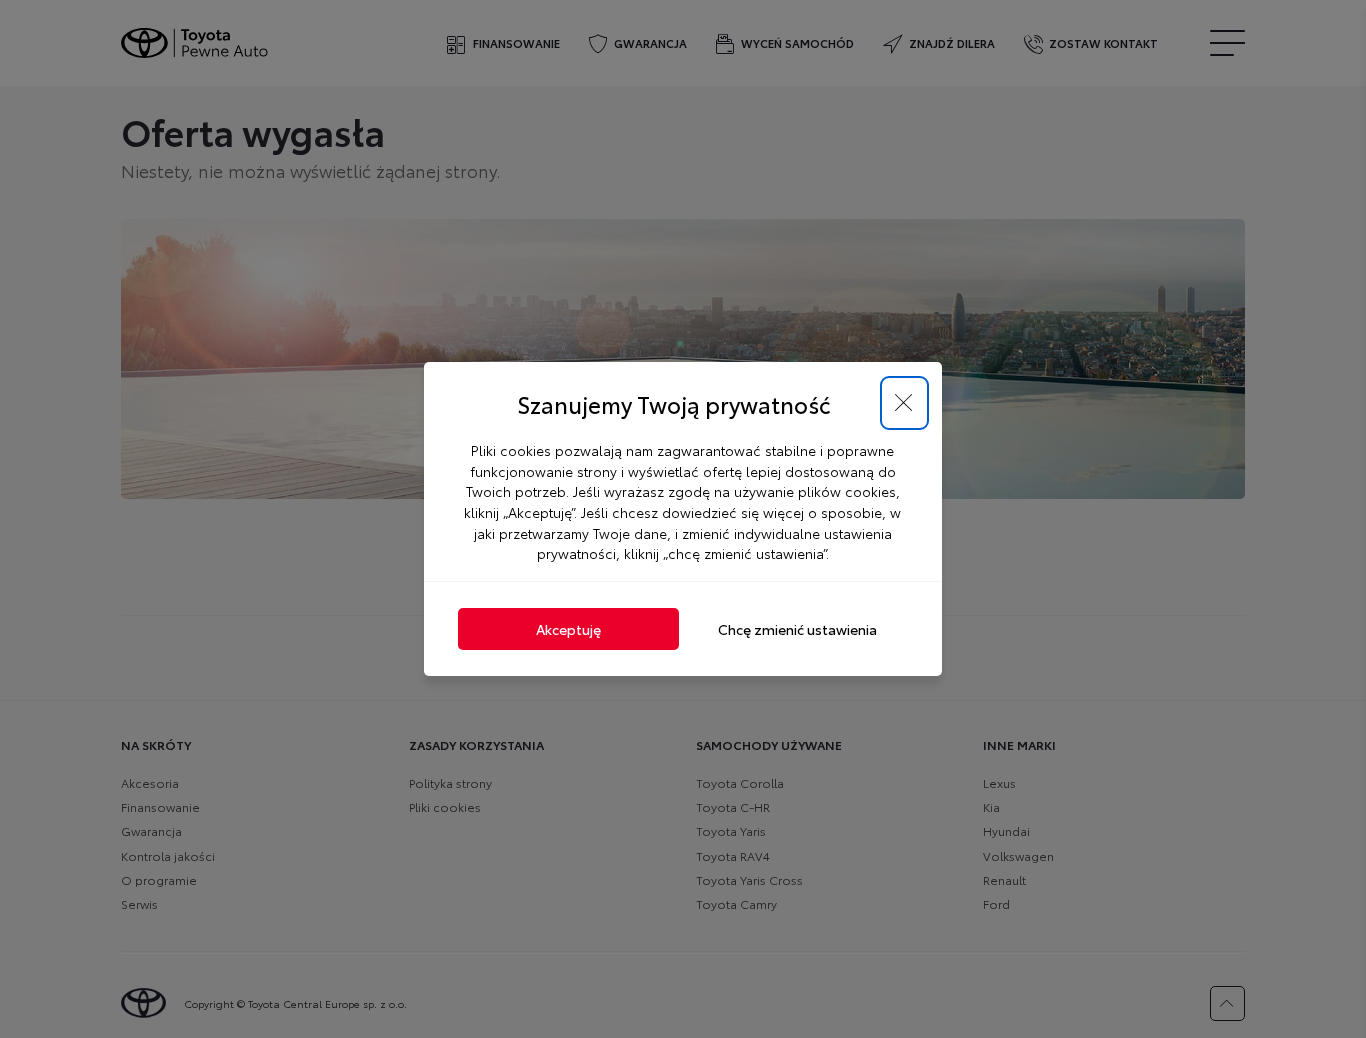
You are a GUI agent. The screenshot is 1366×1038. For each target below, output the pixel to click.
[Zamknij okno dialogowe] (904, 403)
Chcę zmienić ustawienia (797, 629)
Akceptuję (568, 629)
